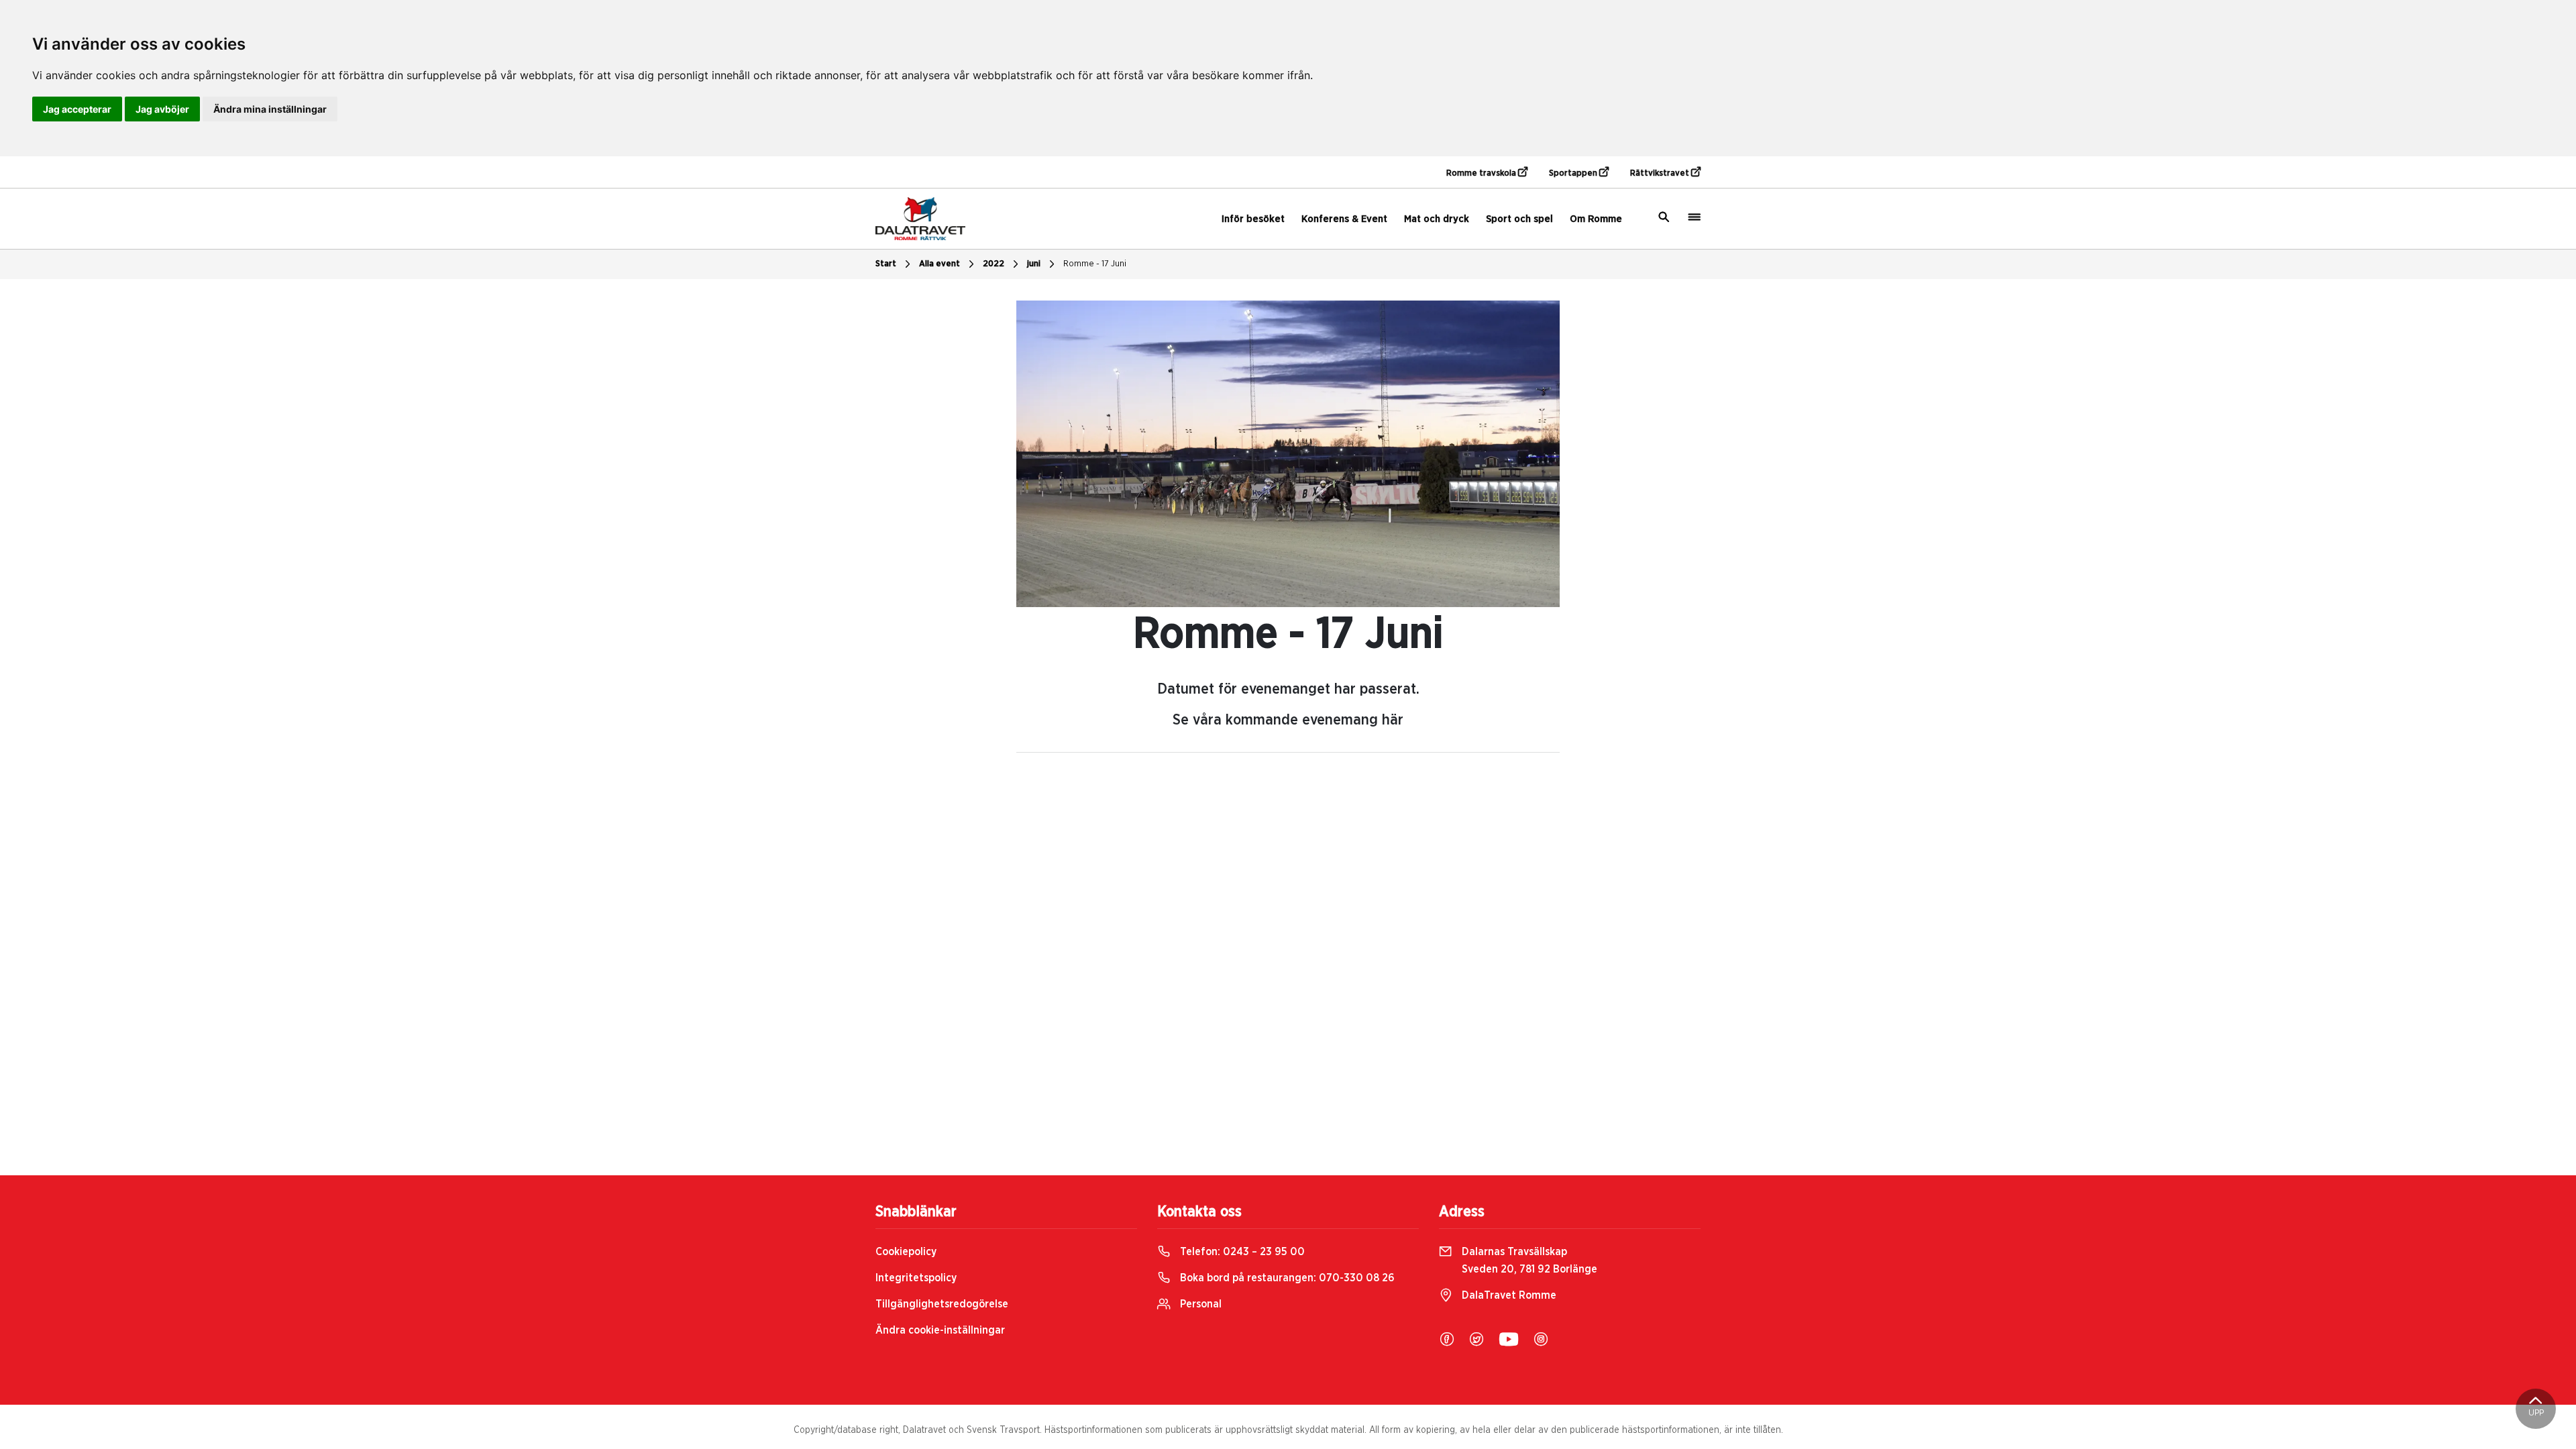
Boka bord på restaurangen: (1286, 1278)
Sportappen (1574, 173)
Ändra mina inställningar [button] (270, 109)
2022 (994, 264)
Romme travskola (1482, 173)
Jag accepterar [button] (77, 109)
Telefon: (1241, 1252)
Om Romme (1596, 219)
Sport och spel (1519, 219)
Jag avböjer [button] (162, 109)
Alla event (940, 264)
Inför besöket (1253, 219)
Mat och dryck (1437, 219)
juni (1034, 264)
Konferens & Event (1344, 219)
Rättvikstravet (1661, 173)
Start (886, 264)
